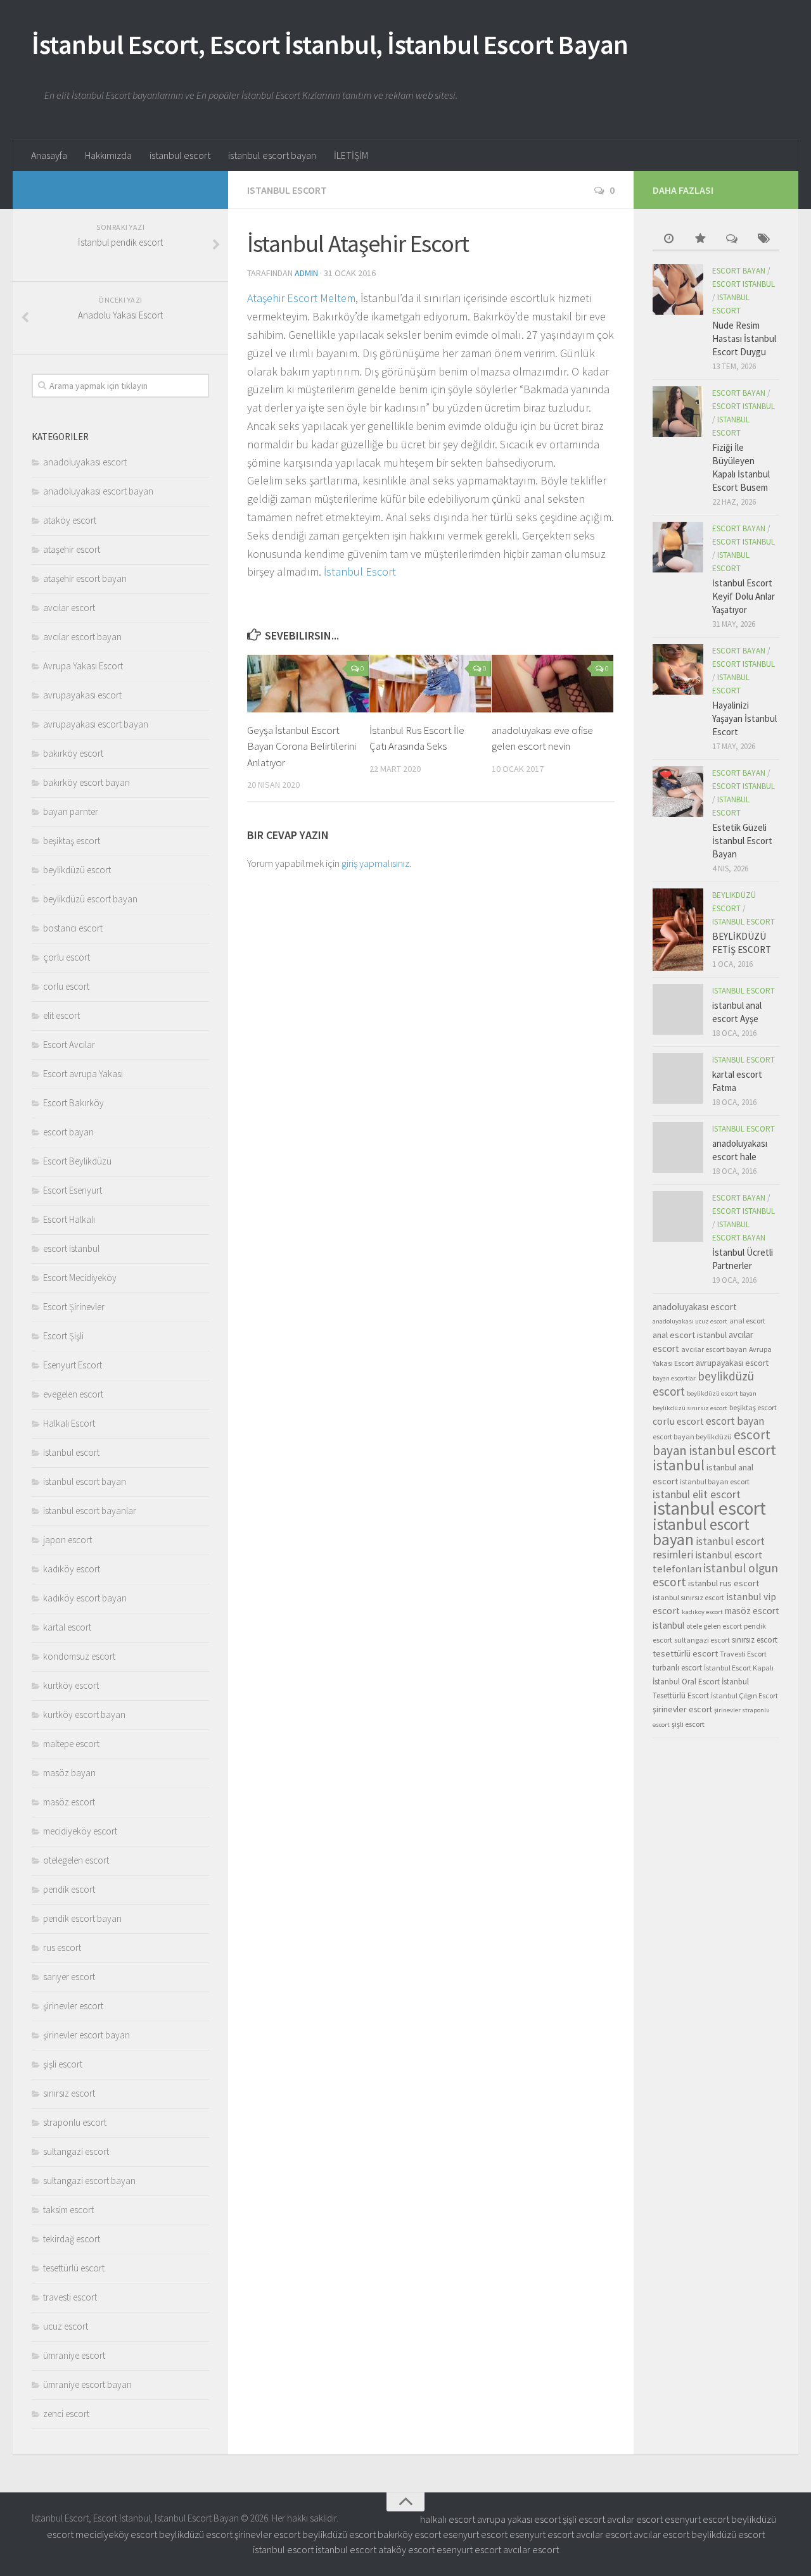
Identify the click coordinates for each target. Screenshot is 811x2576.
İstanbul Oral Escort (686, 1682)
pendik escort (69, 1889)
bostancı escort (73, 928)
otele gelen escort (714, 1626)
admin (306, 273)
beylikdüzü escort (77, 870)
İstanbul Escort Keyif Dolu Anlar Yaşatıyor (744, 596)
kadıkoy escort (702, 1612)
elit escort (61, 1015)
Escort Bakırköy (73, 1103)
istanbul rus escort (724, 1583)
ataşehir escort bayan (85, 578)
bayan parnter (71, 811)
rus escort (62, 1948)
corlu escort (66, 986)
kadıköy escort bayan (85, 1598)
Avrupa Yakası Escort (83, 666)
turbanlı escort (677, 1668)
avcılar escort (69, 608)
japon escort (67, 1540)
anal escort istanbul (690, 1335)
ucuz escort (66, 2326)
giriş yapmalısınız (375, 863)
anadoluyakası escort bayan (98, 491)
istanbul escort (180, 155)
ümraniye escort (74, 2355)
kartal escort (67, 1627)
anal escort (747, 1321)
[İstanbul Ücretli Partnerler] (678, 1216)
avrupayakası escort (82, 695)
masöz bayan (69, 1773)
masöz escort (69, 1802)
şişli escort (63, 2064)
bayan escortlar (674, 1378)
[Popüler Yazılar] (700, 240)
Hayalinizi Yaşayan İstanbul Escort (744, 718)
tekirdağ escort (72, 2239)
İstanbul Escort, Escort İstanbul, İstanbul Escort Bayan (330, 44)
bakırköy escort (73, 753)
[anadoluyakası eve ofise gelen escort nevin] (552, 684)
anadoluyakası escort (85, 462)
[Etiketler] (763, 240)
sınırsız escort (69, 2093)
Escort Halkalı (69, 1219)
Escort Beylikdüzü (77, 1161)
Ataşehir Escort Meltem (301, 298)
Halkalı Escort (69, 1423)
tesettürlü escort (74, 2268)
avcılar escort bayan (82, 637)
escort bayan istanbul (712, 1443)
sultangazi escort (76, 2151)
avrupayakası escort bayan (96, 724)
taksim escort (68, 2210)
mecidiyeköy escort (80, 1831)
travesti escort (70, 2297)
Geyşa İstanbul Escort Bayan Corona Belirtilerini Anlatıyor (302, 746)
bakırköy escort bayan (86, 782)
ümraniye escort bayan (87, 2384)
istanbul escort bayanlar (90, 1511)
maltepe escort (71, 1744)
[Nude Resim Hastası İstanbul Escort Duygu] (678, 289)
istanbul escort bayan (272, 155)
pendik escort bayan (82, 1918)
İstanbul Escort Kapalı (739, 1668)
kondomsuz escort (79, 1656)
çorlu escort (67, 957)
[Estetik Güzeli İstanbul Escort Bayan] (678, 792)
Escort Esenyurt (73, 1190)
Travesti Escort (743, 1654)
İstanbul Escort (360, 571)
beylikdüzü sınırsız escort (690, 1408)
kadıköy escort (72, 1569)
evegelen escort (73, 1394)
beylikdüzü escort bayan (90, 899)
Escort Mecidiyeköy (80, 1278)
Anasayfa (49, 155)
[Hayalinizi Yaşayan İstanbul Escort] (678, 669)
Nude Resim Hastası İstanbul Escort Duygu (744, 338)
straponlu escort (75, 2122)
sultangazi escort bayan (89, 2181)
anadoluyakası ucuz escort (690, 1321)
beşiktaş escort (72, 841)
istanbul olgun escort (715, 1575)
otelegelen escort (76, 1860)
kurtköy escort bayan (84, 1714)
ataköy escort (70, 520)
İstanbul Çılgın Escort (744, 1695)
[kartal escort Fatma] (678, 1078)
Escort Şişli (63, 1336)
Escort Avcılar (69, 1045)
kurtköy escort (71, 1685)
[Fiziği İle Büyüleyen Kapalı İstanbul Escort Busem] (678, 412)
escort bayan (68, 1132)
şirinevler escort (73, 2006)
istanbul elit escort (697, 1494)
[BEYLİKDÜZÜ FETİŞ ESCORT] (678, 930)
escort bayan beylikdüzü (692, 1436)
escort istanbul (71, 1248)
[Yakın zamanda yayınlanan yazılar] (668, 240)
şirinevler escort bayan (86, 2035)
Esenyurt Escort (73, 1365)
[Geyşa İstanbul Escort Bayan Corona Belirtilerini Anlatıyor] (308, 684)
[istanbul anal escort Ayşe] (678, 1009)
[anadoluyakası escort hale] (678, 1147)
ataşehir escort (72, 549)
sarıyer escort (69, 1977)
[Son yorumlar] (732, 240)
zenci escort (66, 2414)
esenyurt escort (697, 2519)
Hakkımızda (108, 155)
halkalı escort (448, 2519)
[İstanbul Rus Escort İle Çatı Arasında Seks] (430, 684)
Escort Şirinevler (74, 1307)
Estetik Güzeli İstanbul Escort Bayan (742, 841)
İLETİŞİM (351, 155)
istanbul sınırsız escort (688, 1597)
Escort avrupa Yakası (83, 1074)
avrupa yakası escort (519, 2519)
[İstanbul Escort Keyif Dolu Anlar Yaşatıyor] (678, 547)
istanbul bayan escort (715, 1481)
